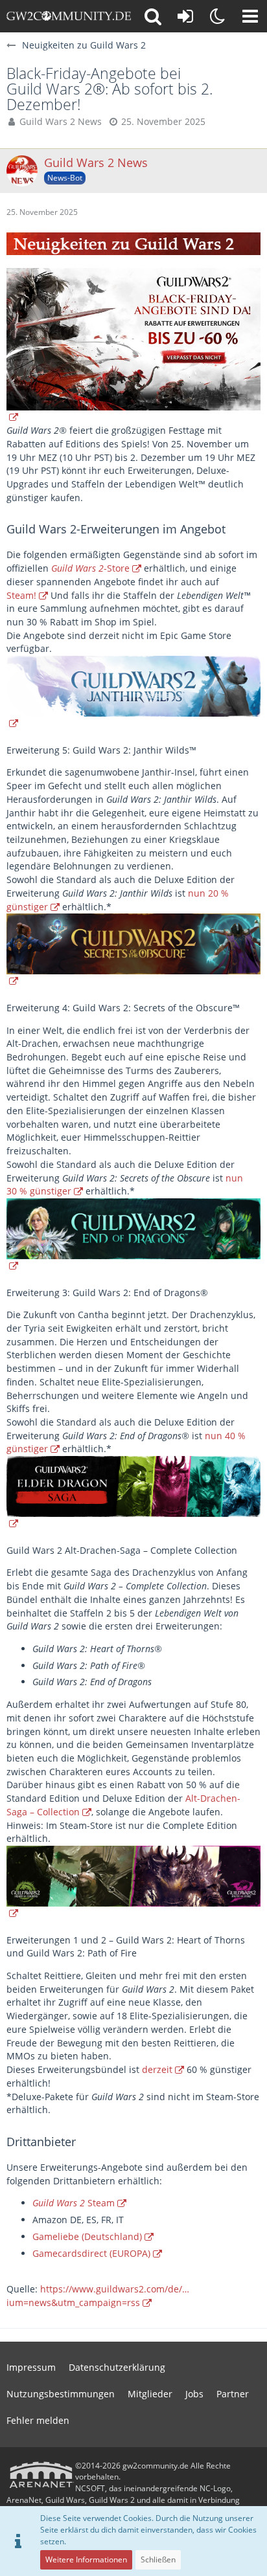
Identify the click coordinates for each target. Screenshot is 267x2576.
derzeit (157, 2069)
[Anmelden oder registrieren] (185, 16)
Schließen (158, 2559)
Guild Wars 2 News (61, 121)
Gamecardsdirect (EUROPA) (91, 2253)
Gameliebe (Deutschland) (87, 2236)
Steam (74, 2203)
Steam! (21, 595)
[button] (250, 16)
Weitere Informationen (86, 2559)
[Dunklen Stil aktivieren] (218, 16)
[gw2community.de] (69, 16)
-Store (90, 568)
